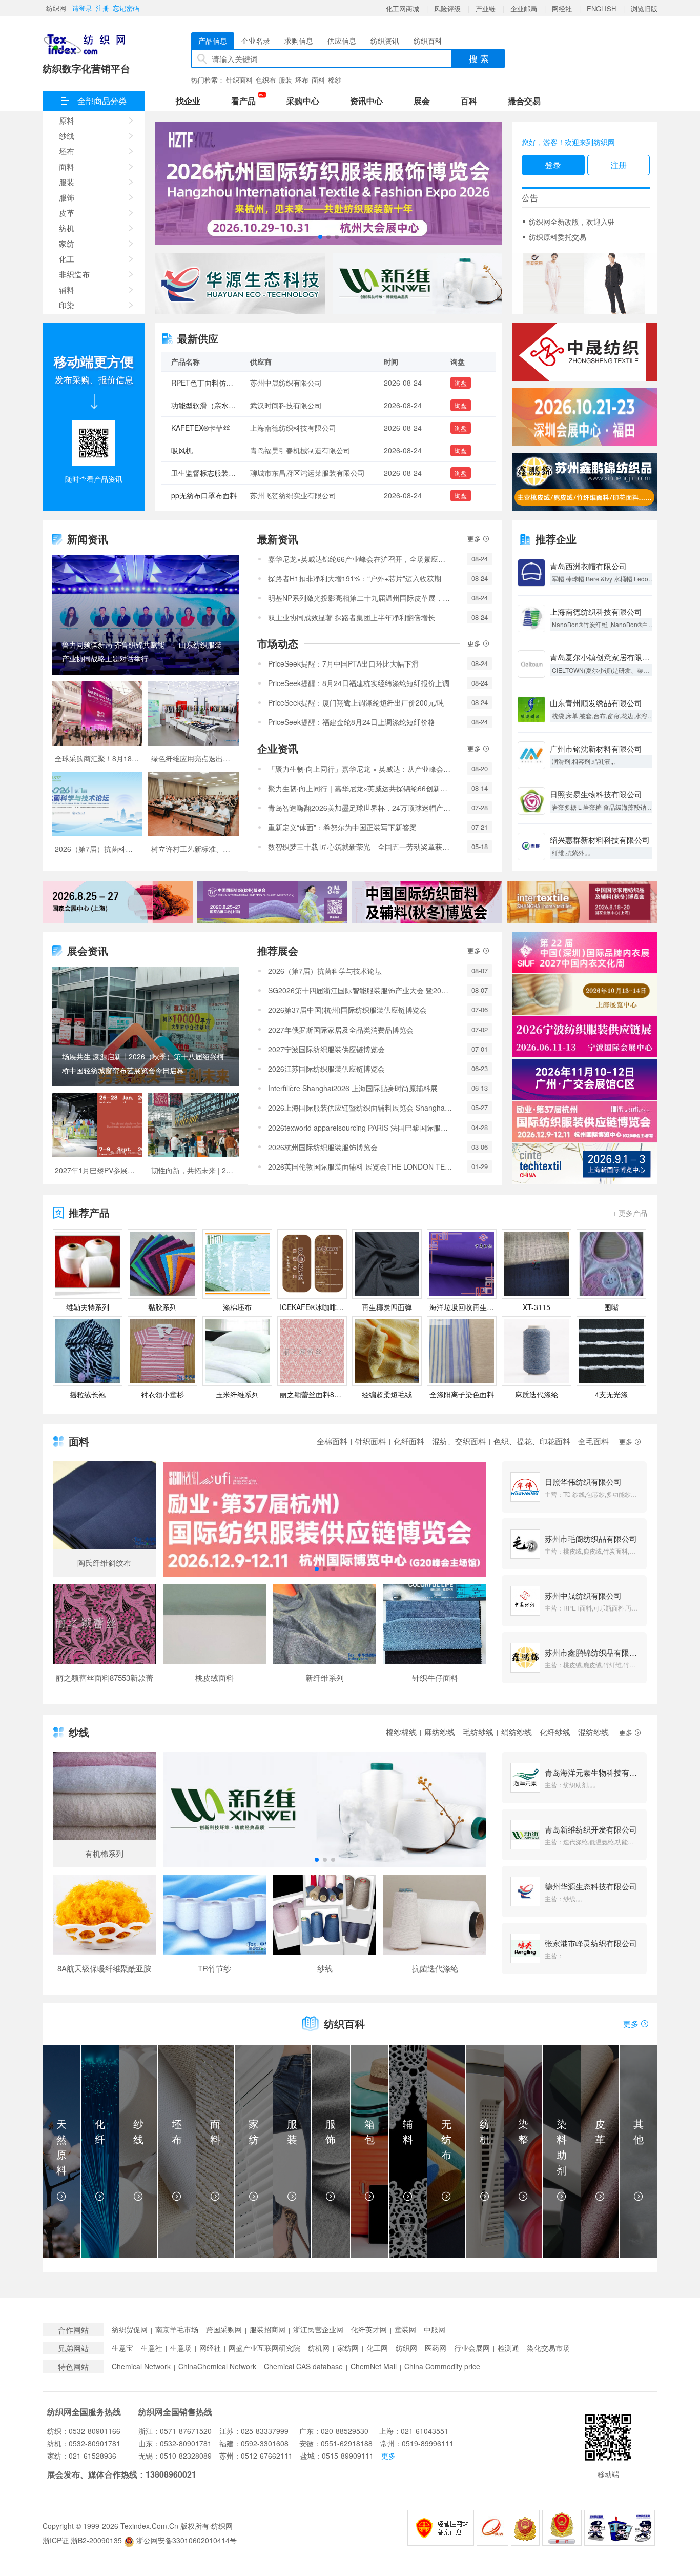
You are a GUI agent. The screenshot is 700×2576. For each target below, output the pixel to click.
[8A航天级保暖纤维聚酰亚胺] (104, 1928)
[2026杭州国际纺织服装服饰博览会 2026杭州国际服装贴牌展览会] (328, 183)
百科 (469, 101)
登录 (553, 165)
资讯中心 (366, 101)
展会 (422, 101)
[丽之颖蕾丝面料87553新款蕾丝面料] (104, 1638)
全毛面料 (593, 1441)
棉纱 (335, 80)
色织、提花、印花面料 (532, 1441)
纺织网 (56, 8)
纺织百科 (428, 41)
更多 (475, 539)
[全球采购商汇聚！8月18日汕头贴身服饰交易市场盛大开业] (97, 726)
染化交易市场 (548, 2348)
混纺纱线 (593, 1732)
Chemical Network (141, 2367)
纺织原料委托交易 (558, 237)
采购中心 (303, 101)
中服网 (435, 2330)
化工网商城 (403, 8)
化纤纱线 (555, 1732)
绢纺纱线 (517, 1732)
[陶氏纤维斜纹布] (104, 1519)
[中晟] (584, 352)
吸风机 (182, 405)
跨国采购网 (224, 2330)
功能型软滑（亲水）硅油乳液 (218, 495)
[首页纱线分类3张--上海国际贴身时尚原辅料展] (325, 1810)
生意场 (181, 2348)
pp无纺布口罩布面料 (204, 450)
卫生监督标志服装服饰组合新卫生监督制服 (239, 428)
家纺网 (348, 2348)
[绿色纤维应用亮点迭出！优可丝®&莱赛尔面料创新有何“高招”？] (193, 726)
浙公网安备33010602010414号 (186, 2540)
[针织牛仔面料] (435, 1638)
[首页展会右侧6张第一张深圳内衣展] (585, 952)
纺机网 (319, 2348)
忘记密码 (126, 8)
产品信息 (213, 41)
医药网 (436, 2348)
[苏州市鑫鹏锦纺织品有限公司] (584, 482)
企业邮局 (524, 8)
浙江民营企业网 (318, 2330)
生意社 (152, 2348)
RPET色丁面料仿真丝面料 (213, 473)
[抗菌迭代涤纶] (435, 1928)
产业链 (486, 8)
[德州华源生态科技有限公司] (240, 284)
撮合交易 (524, 101)
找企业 (188, 101)
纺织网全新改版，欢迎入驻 (572, 222)
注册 (102, 8)
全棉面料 (332, 1441)
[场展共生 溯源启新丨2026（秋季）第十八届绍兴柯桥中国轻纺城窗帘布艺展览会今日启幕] (145, 1027)
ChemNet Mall (374, 2367)
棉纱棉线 (401, 1732)
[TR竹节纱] (214, 1928)
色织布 (266, 80)
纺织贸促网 (130, 2330)
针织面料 (239, 80)
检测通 (508, 2348)
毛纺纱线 (478, 1732)
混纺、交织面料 (459, 1441)
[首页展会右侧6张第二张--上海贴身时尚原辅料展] (585, 995)
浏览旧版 (644, 8)
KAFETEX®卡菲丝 (201, 383)
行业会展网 (472, 2348)
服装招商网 (267, 2330)
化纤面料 (409, 1441)
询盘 (461, 383)
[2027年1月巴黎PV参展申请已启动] (97, 1138)
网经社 (562, 8)
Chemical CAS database (303, 2367)
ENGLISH (601, 8)
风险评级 (447, 8)
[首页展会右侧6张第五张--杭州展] (585, 1121)
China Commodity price (442, 2367)
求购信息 (299, 41)
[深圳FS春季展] (584, 417)
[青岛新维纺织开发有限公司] (417, 284)
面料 (318, 80)
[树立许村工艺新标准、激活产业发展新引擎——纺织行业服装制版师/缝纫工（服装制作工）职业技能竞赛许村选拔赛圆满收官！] (193, 817)
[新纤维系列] (325, 1638)
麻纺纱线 (440, 1732)
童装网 (405, 2330)
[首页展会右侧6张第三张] (585, 1037)
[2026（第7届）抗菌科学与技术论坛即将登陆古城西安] (97, 817)
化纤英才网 (369, 2330)
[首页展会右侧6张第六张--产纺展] (585, 1164)
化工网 (377, 2348)
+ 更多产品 (630, 1213)
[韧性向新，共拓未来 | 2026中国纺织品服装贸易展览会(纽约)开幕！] (193, 1138)
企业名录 (256, 41)
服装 (285, 80)
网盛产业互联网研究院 (264, 2348)
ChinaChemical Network (217, 2367)
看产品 (246, 100)
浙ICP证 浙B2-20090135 (82, 2540)
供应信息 (342, 41)
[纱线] (325, 1928)
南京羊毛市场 (177, 2330)
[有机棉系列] (104, 1810)
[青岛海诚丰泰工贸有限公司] (585, 284)
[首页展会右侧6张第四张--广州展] (585, 1079)
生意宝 (122, 2348)
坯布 (302, 80)
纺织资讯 (385, 41)
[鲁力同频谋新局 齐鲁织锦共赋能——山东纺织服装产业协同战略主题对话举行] (145, 615)
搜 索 (479, 58)
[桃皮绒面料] (214, 1638)
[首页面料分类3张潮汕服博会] (325, 1519)
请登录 (82, 8)
